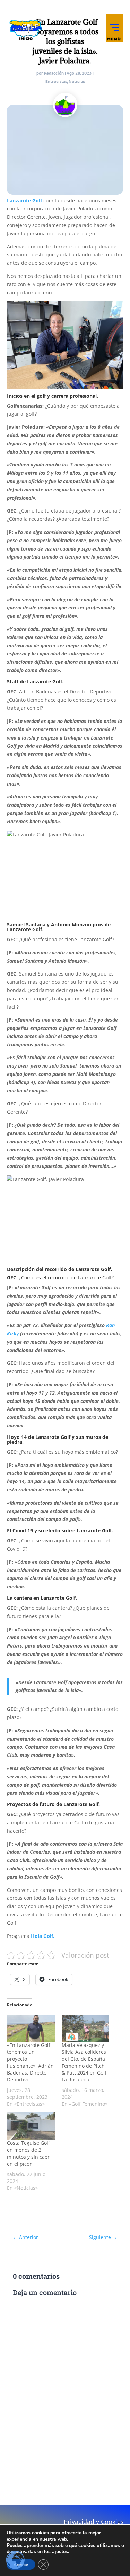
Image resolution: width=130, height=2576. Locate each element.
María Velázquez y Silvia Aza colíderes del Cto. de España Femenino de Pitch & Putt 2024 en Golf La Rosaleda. (84, 2062)
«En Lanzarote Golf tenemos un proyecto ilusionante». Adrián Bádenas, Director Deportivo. (30, 2062)
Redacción (54, 73)
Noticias (77, 81)
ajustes (60, 2552)
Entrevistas (56, 81)
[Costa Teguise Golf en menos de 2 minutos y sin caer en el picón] (31, 2126)
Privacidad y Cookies (94, 2522)
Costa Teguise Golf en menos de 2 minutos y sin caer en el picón (28, 2153)
